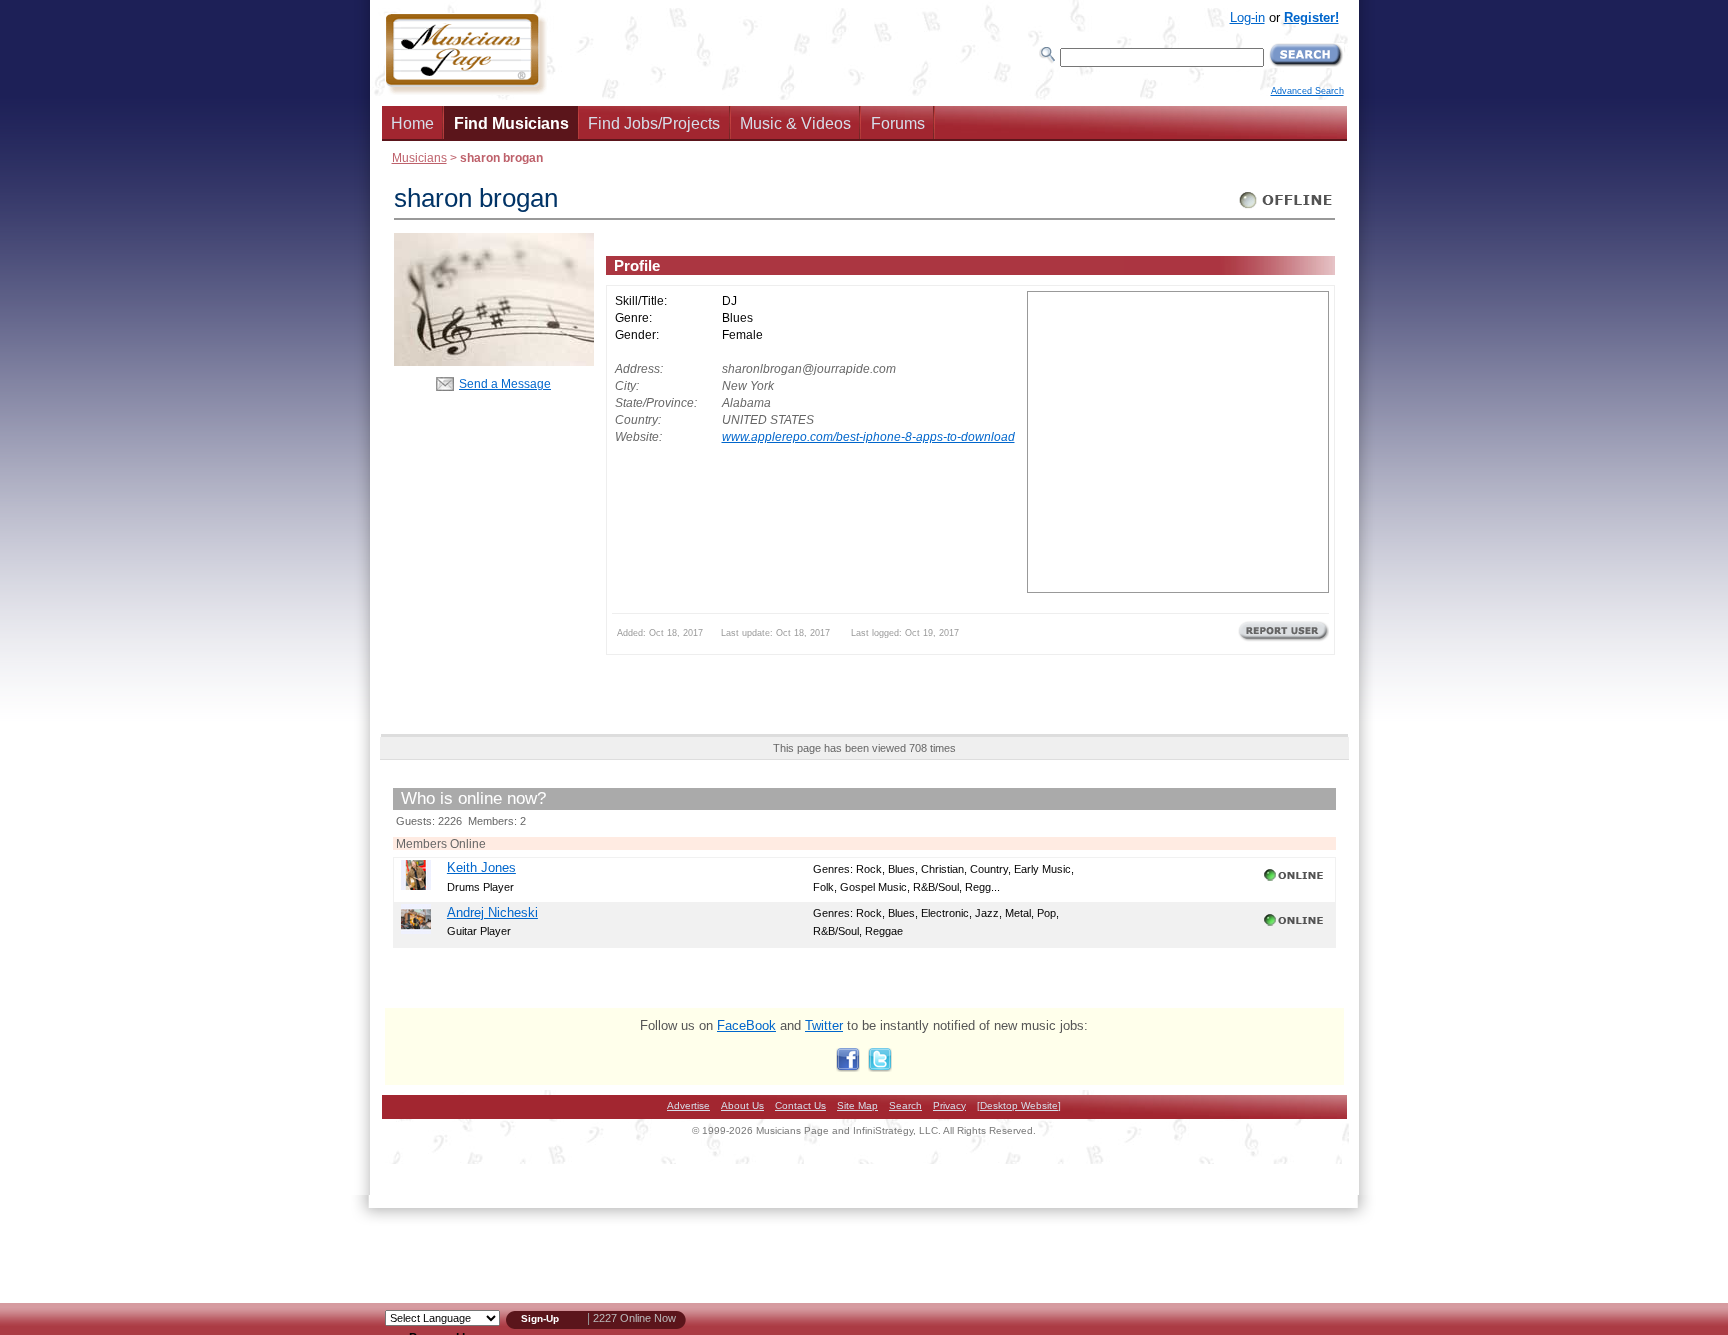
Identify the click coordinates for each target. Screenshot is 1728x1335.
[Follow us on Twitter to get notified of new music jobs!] (880, 1067)
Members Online (441, 843)
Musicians (419, 157)
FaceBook (746, 1025)
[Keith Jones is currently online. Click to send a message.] (1295, 881)
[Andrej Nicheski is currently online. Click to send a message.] (1295, 926)
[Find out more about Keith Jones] (416, 885)
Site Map (857, 1105)
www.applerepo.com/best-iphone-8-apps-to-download (868, 436)
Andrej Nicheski (492, 912)
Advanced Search (1307, 91)
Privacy (949, 1105)
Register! (1311, 17)
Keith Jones (481, 867)
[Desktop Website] (1019, 1105)
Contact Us (800, 1105)
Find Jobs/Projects (654, 123)
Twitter (824, 1025)
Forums (898, 123)
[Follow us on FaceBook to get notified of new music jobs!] (848, 1067)
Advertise (688, 1105)
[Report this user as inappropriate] (1283, 639)
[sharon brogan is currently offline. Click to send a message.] (1286, 208)
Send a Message (505, 383)
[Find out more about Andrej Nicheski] (416, 929)
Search (905, 1105)
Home (412, 123)
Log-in (1247, 17)
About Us (742, 1105)
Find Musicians (511, 123)
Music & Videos (795, 123)
